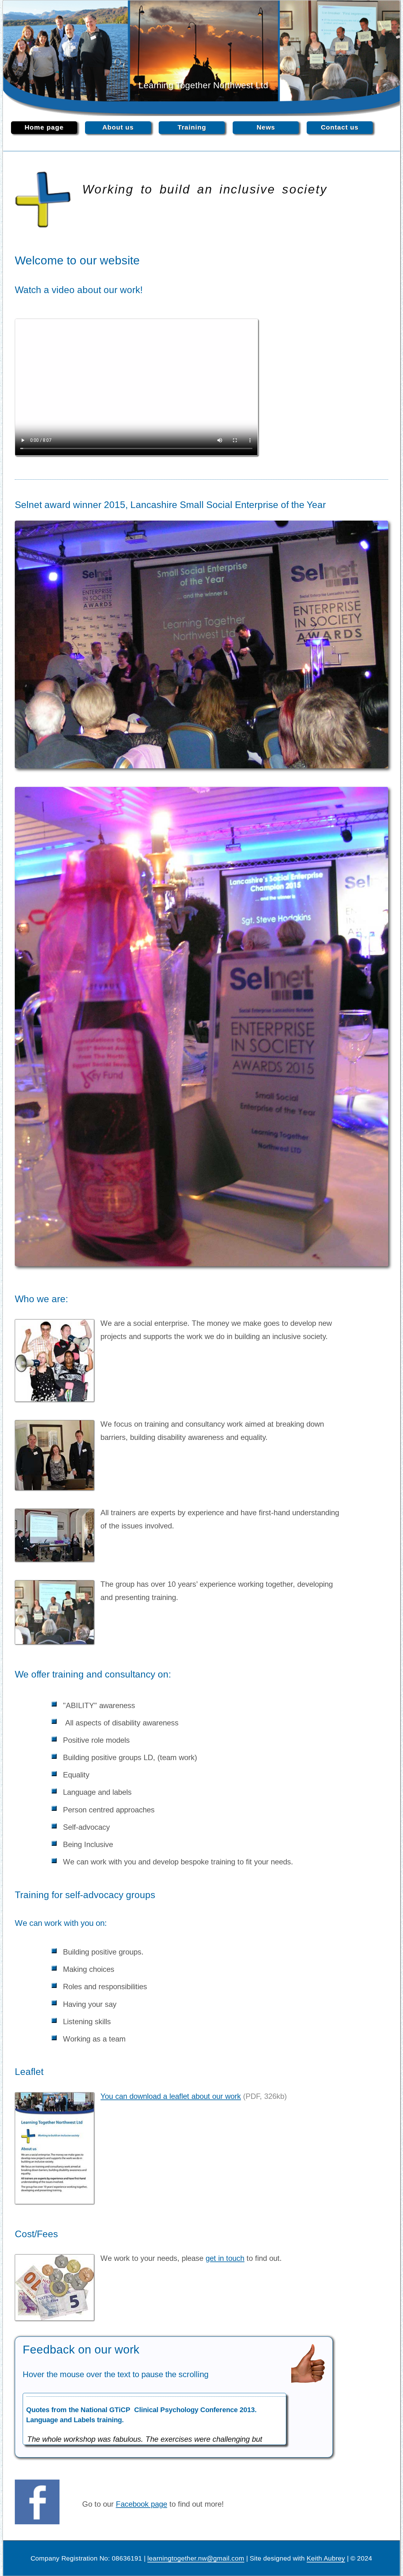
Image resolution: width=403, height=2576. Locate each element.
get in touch (225, 2258)
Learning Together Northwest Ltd (203, 85)
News (266, 127)
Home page (44, 127)
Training (192, 127)
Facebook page (142, 2504)
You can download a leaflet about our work (171, 2096)
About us (118, 127)
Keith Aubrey (326, 2558)
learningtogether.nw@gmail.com (196, 2558)
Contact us (340, 127)
